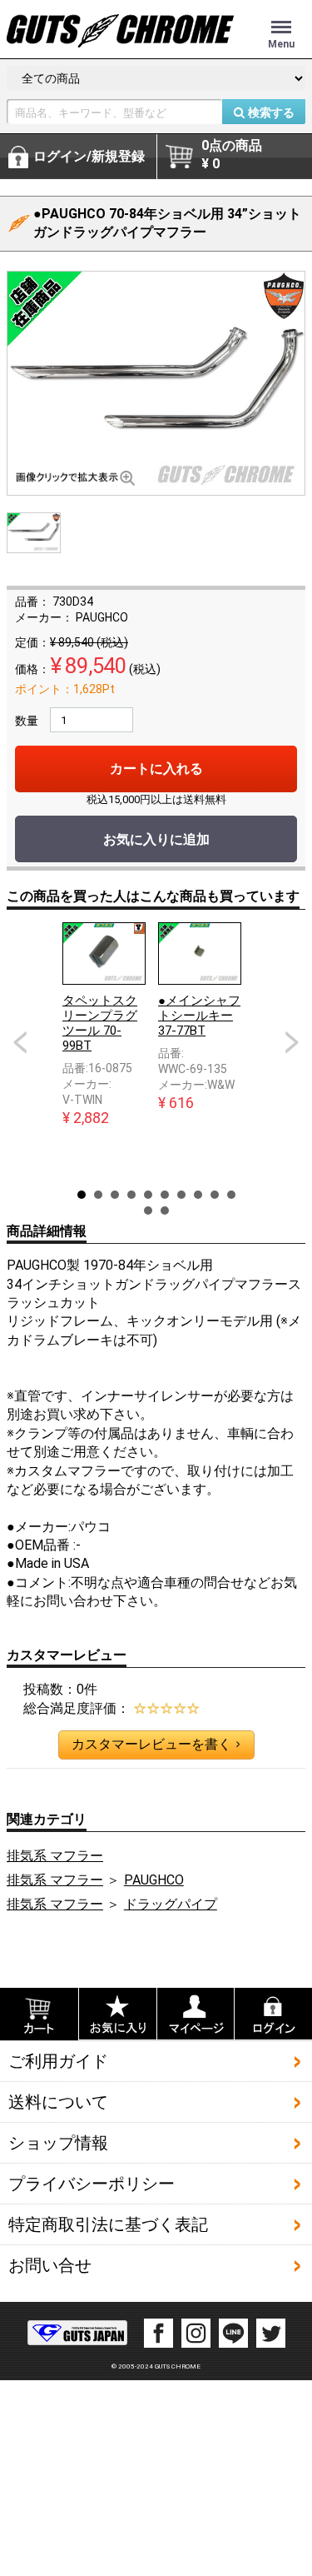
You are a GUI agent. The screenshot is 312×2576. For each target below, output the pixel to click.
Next (292, 1042)
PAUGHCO (154, 1880)
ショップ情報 (58, 2143)
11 (148, 1211)
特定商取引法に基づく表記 (108, 2224)
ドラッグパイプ (171, 1904)
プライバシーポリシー (92, 2184)
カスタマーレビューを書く (156, 1744)
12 (165, 1211)
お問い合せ (50, 2265)
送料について (58, 2102)
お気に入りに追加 (156, 839)
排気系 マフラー (55, 1856)
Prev (20, 1042)
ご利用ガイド (58, 2061)
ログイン (89, 156)
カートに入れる (156, 769)
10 (231, 1195)
